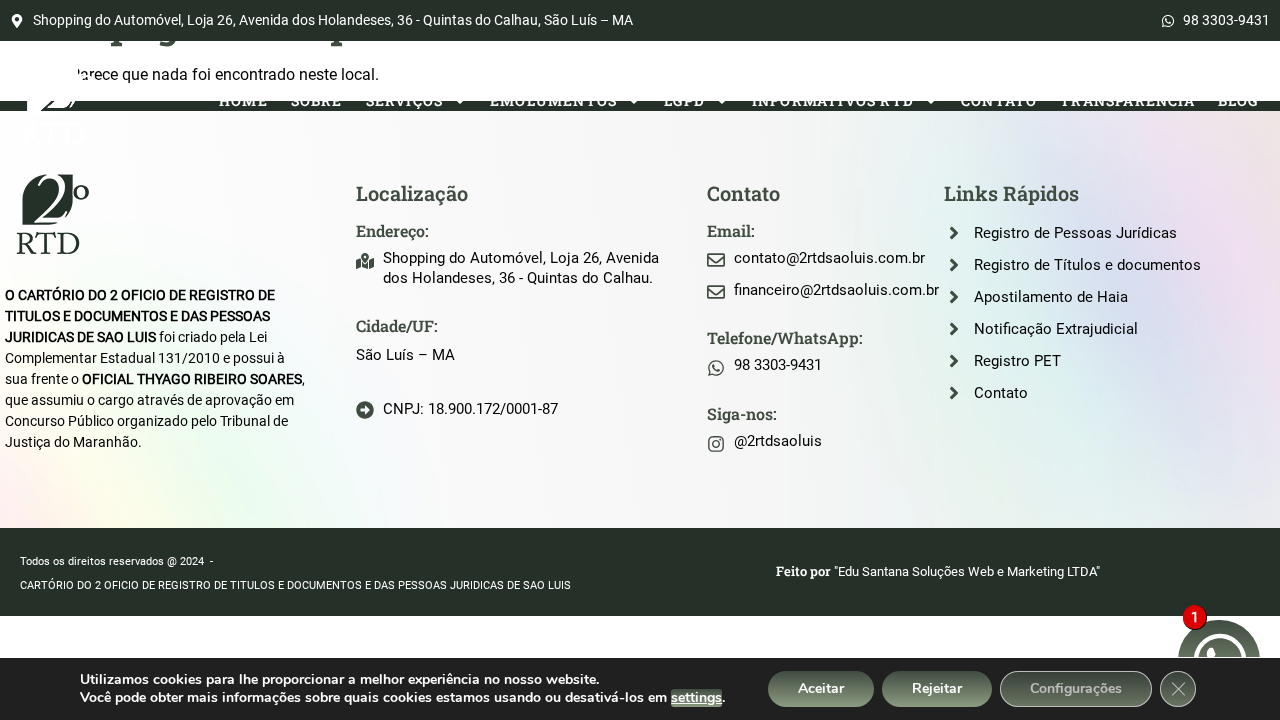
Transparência (1127, 100)
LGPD (684, 100)
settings (696, 698)
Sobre (317, 100)
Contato (999, 100)
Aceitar (821, 688)
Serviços (405, 100)
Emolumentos (553, 100)
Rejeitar (937, 688)
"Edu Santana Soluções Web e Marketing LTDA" (967, 571)
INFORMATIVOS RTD (833, 100)
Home (243, 100)
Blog (1238, 100)
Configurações (1076, 688)
